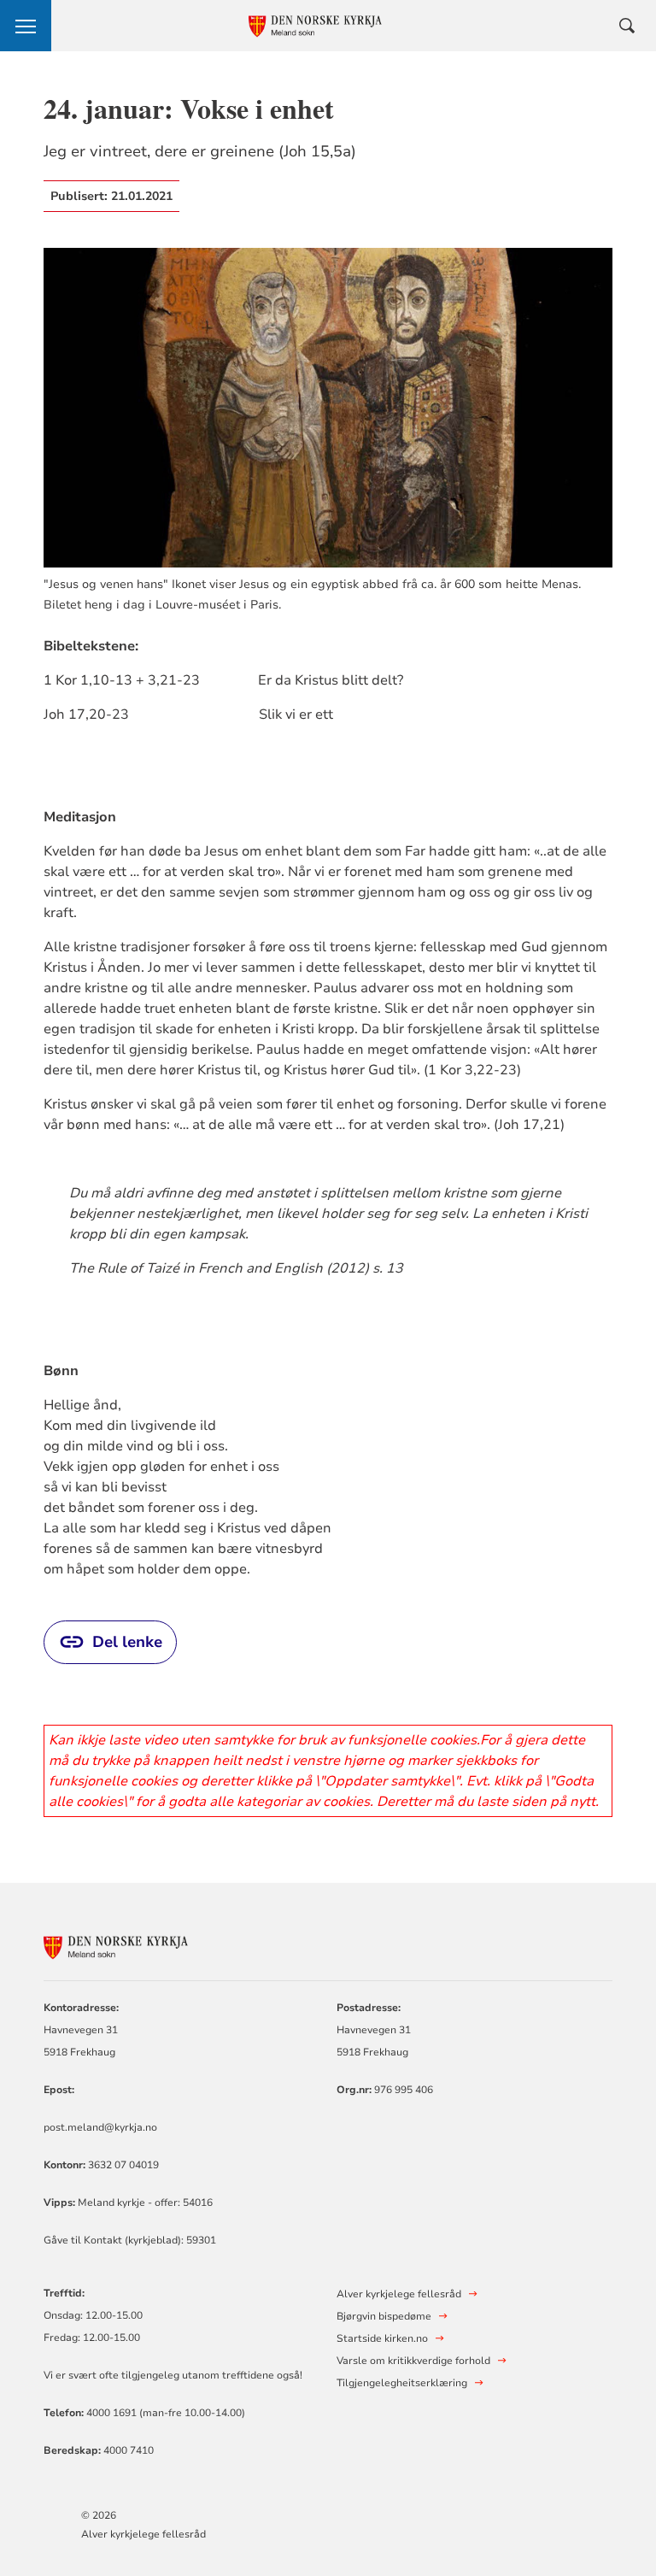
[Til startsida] (138, 1945)
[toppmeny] (26, 26)
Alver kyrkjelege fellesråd (143, 2534)
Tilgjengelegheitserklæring (402, 2383)
